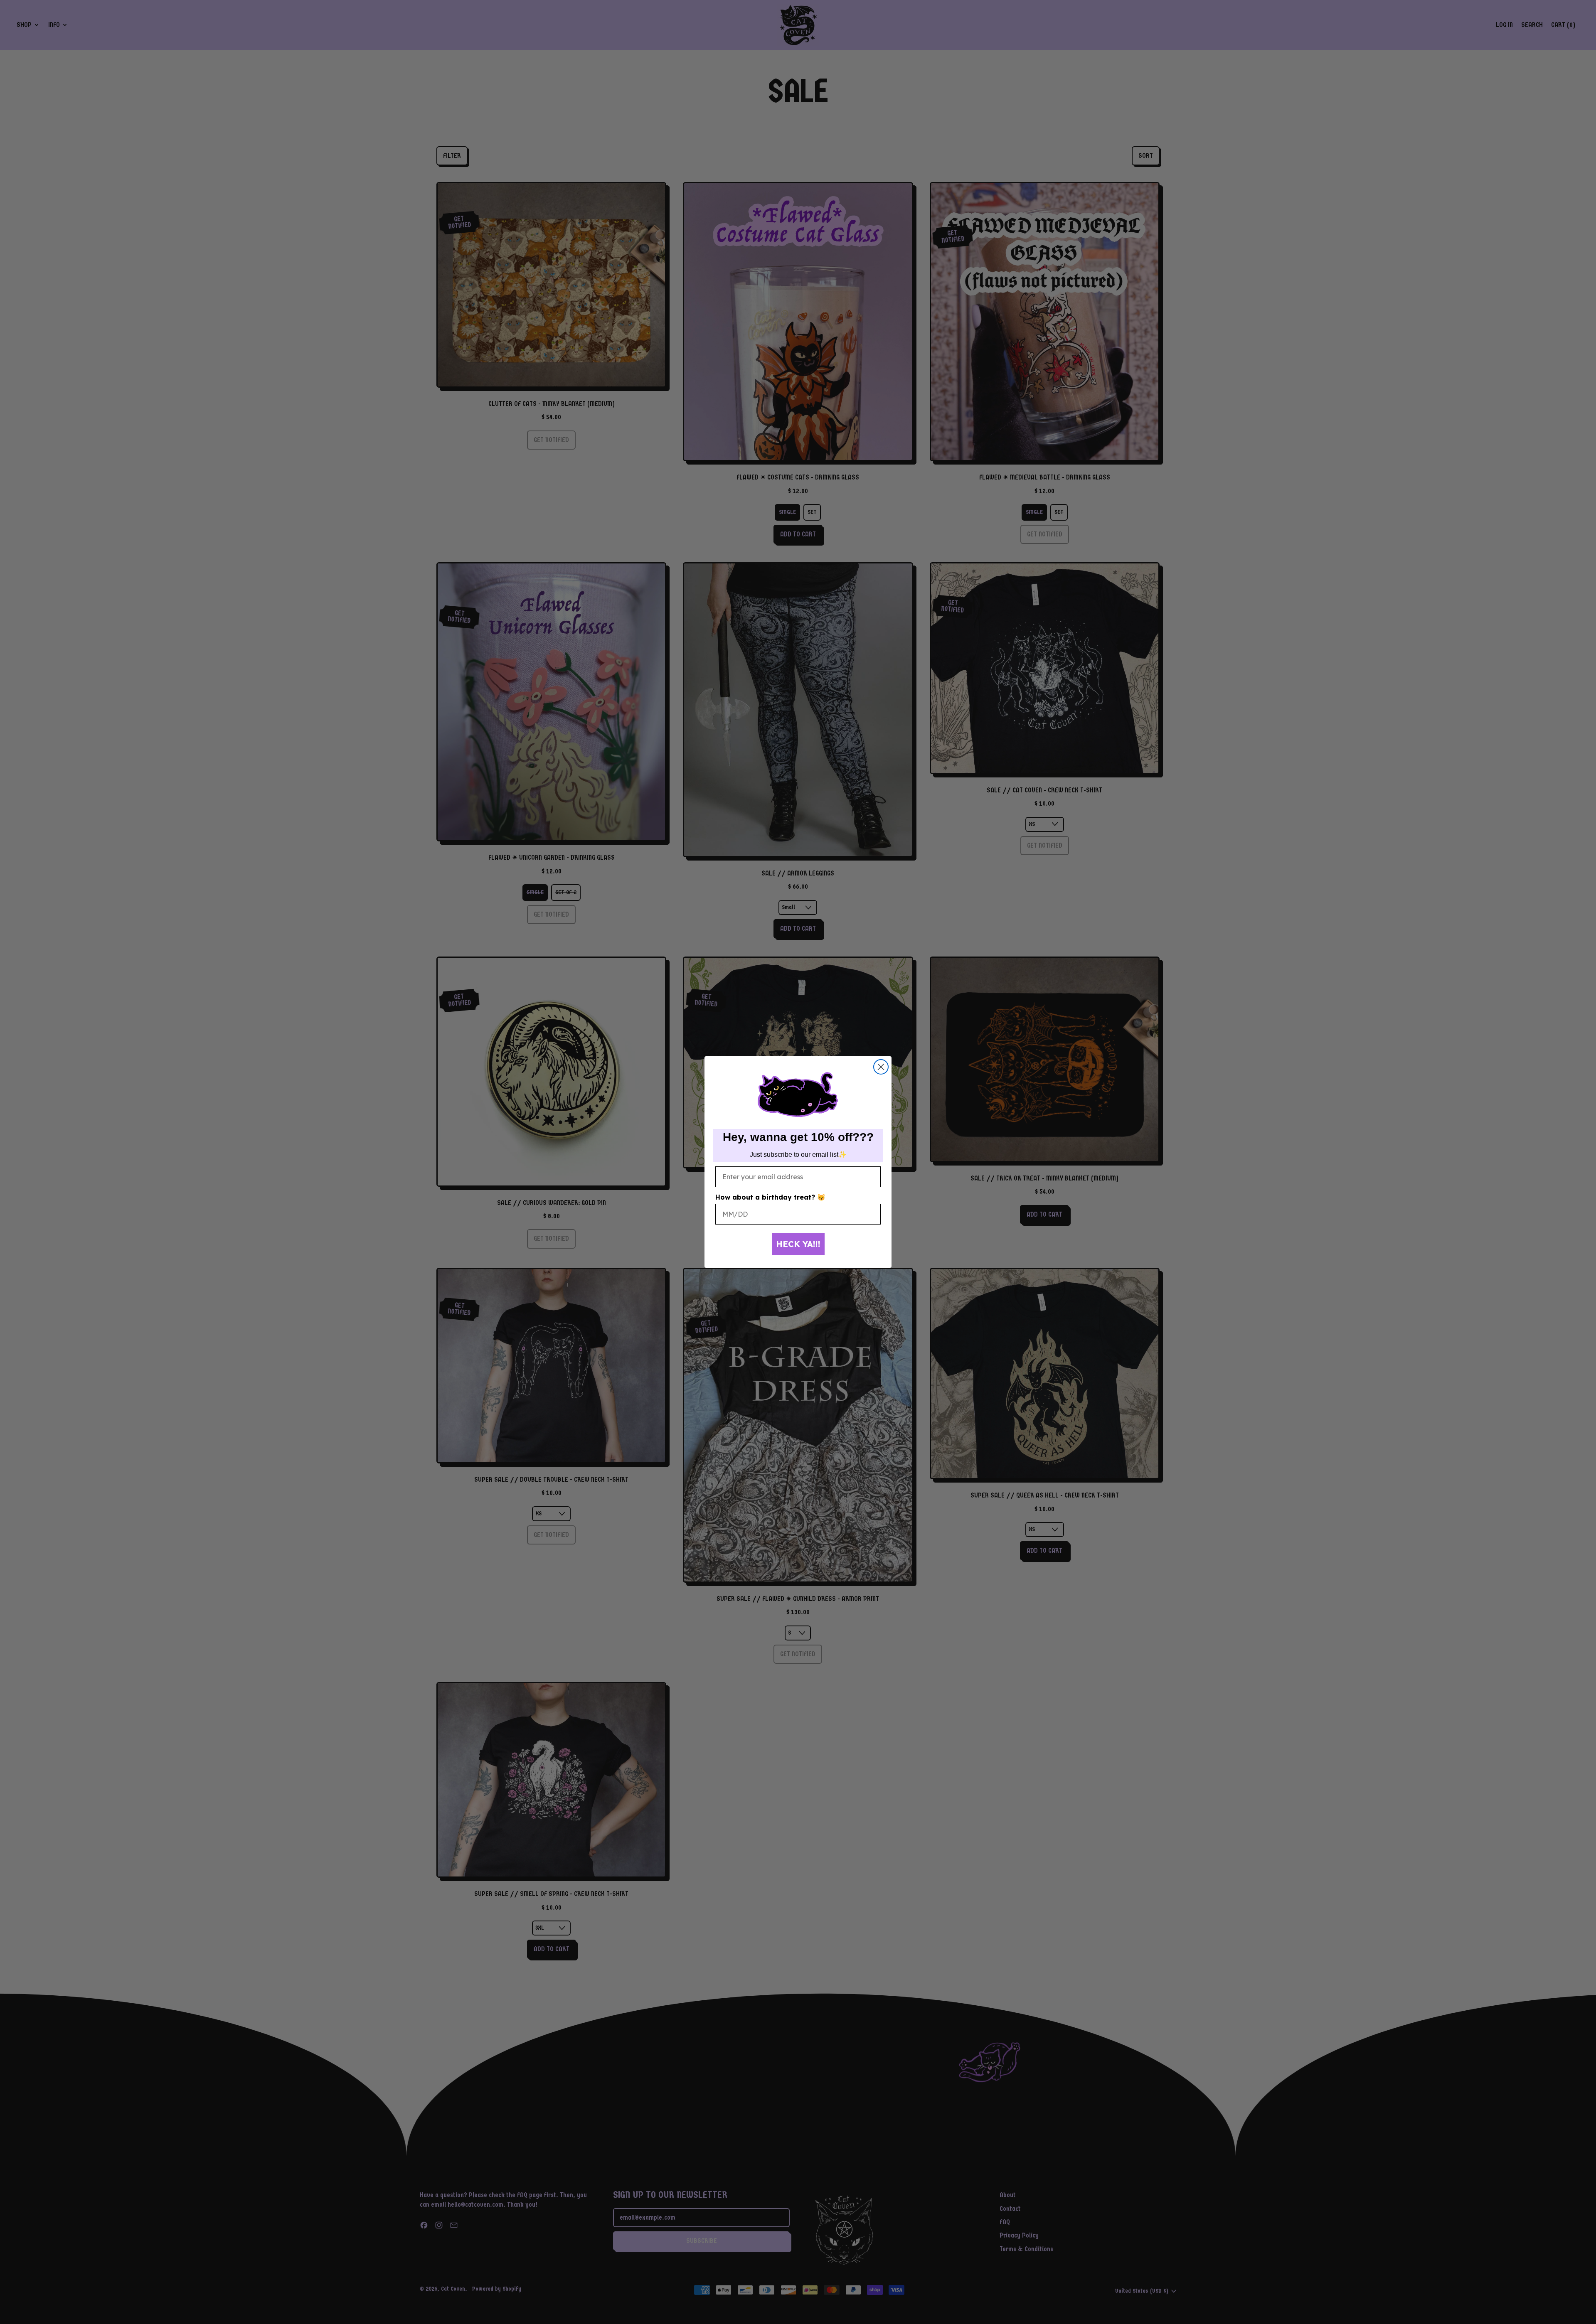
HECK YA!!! (798, 1244)
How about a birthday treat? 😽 (770, 1197)
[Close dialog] (881, 1067)
